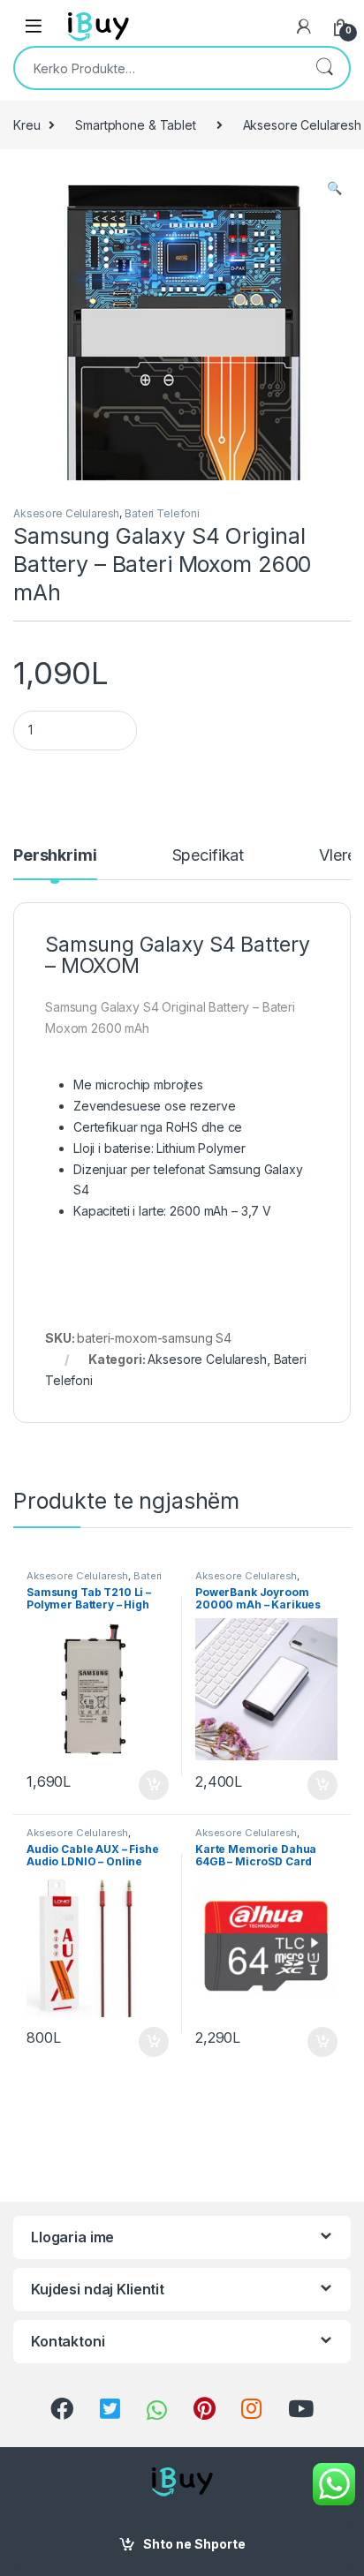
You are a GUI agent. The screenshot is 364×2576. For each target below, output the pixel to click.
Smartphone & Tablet (135, 125)
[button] (334, 188)
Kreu (27, 125)
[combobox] (157, 68)
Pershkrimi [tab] (55, 856)
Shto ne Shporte (194, 2544)
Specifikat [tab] (209, 856)
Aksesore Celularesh (66, 513)
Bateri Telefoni (162, 513)
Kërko (324, 68)
